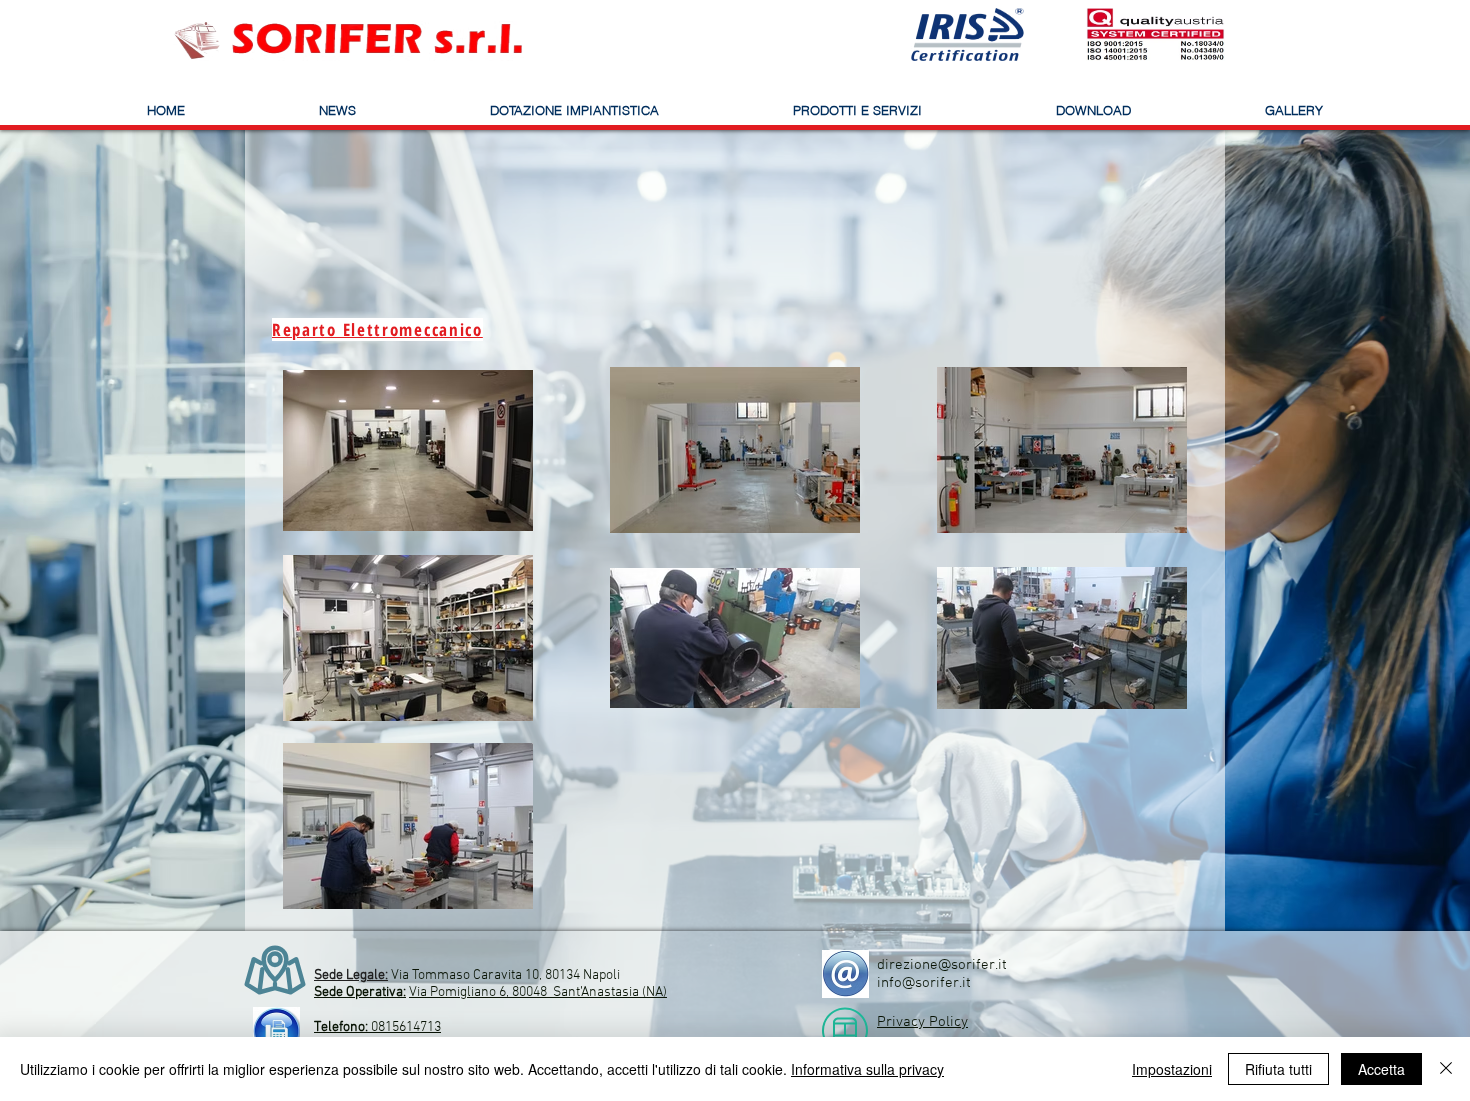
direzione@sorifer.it (942, 965)
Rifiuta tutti (1278, 1069)
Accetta (1381, 1069)
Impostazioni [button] (1172, 1069)
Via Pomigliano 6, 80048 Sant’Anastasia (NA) (538, 992)
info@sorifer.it (924, 983)
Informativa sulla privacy (867, 1069)
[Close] (1446, 1069)
